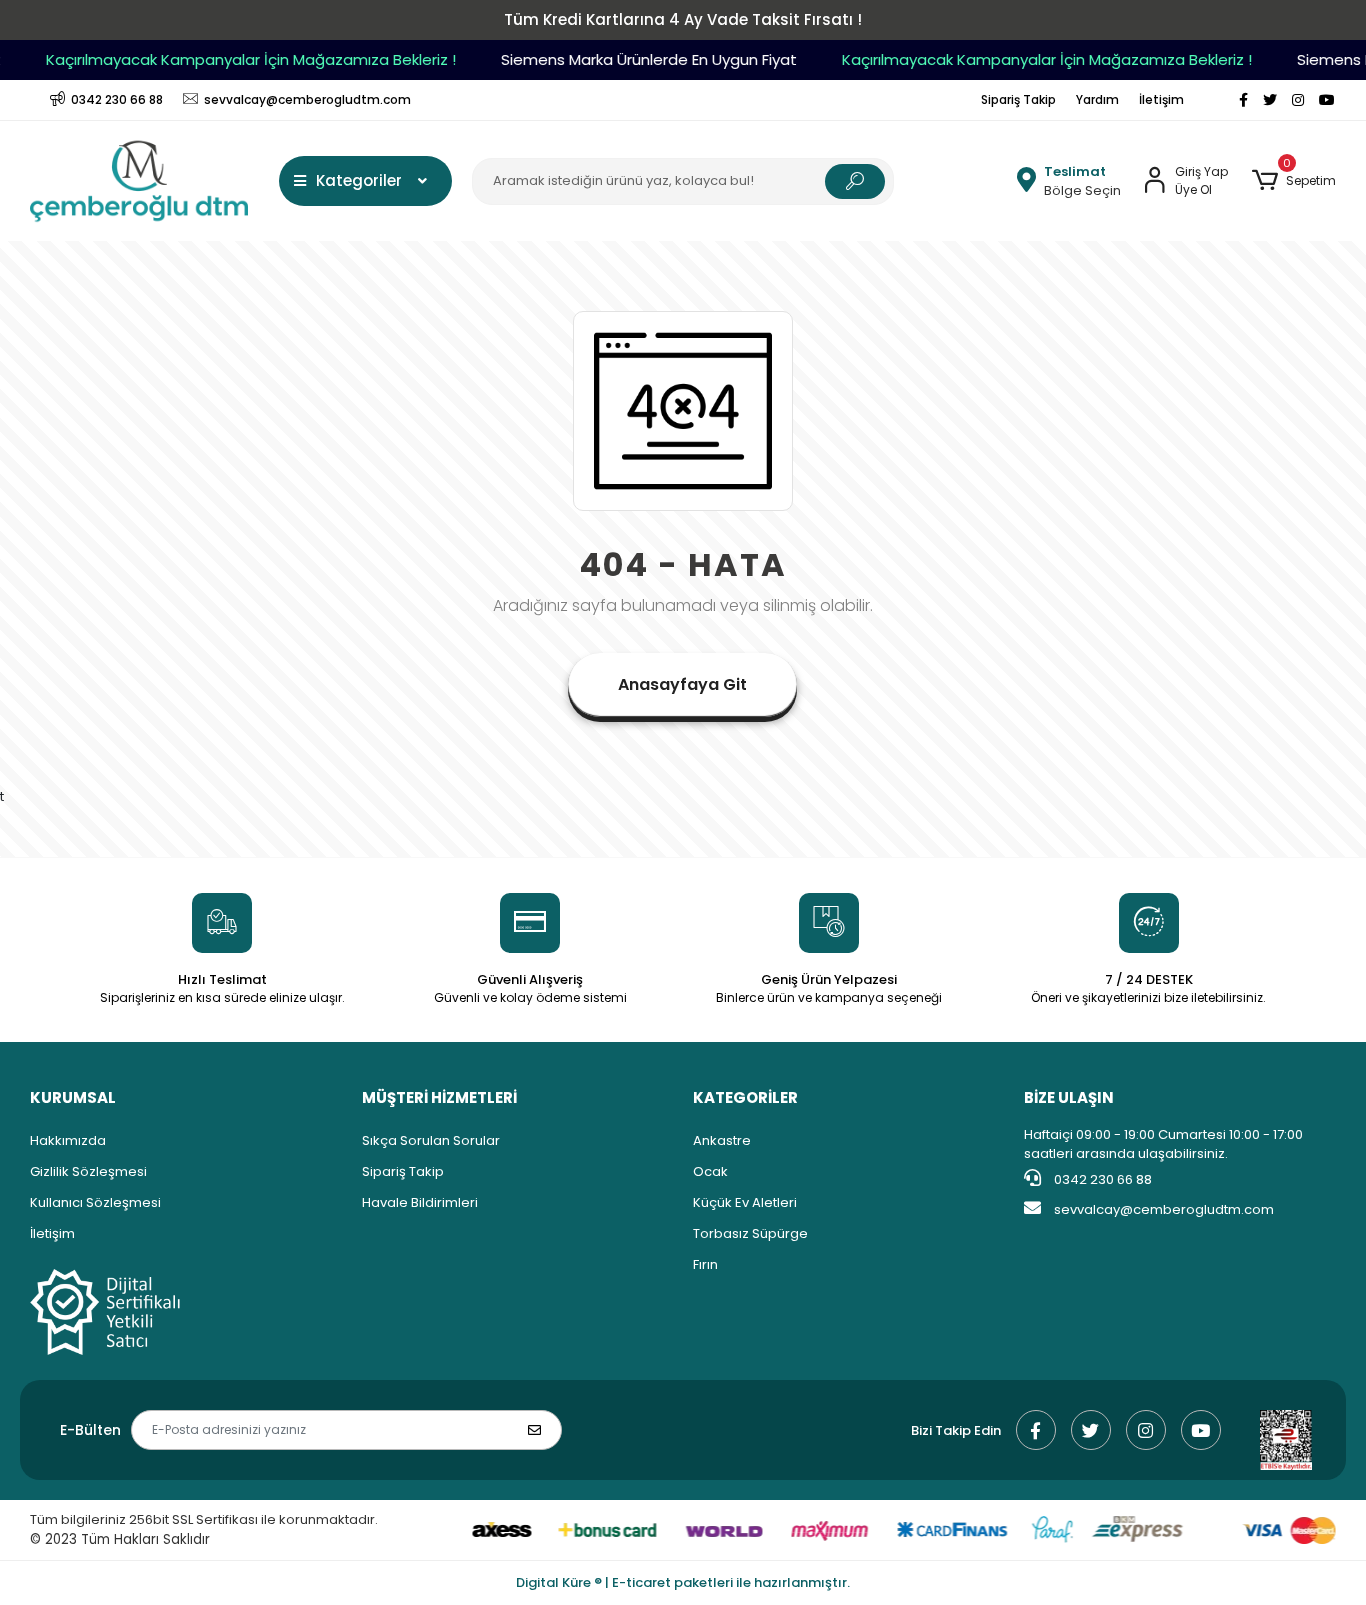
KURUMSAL (73, 1097)
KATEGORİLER (745, 1097)
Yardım (1097, 99)
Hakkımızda (68, 1140)
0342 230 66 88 (1101, 1179)
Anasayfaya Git (682, 684)
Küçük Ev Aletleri (745, 1202)
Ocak (710, 1171)
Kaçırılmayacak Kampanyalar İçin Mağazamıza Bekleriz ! (238, 59)
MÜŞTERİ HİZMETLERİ (439, 1097)
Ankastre (722, 1140)
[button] (1293, 181)
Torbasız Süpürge (750, 1233)
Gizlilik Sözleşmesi (88, 1171)
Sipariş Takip (1018, 99)
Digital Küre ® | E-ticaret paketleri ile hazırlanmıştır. (683, 1582)
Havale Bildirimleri (420, 1202)
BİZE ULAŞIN (1069, 1097)
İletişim (1161, 99)
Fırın (705, 1264)
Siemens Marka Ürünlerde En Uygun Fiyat (636, 59)
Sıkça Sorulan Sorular (431, 1140)
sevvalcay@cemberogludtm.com (1164, 1209)
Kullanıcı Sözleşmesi (95, 1202)
